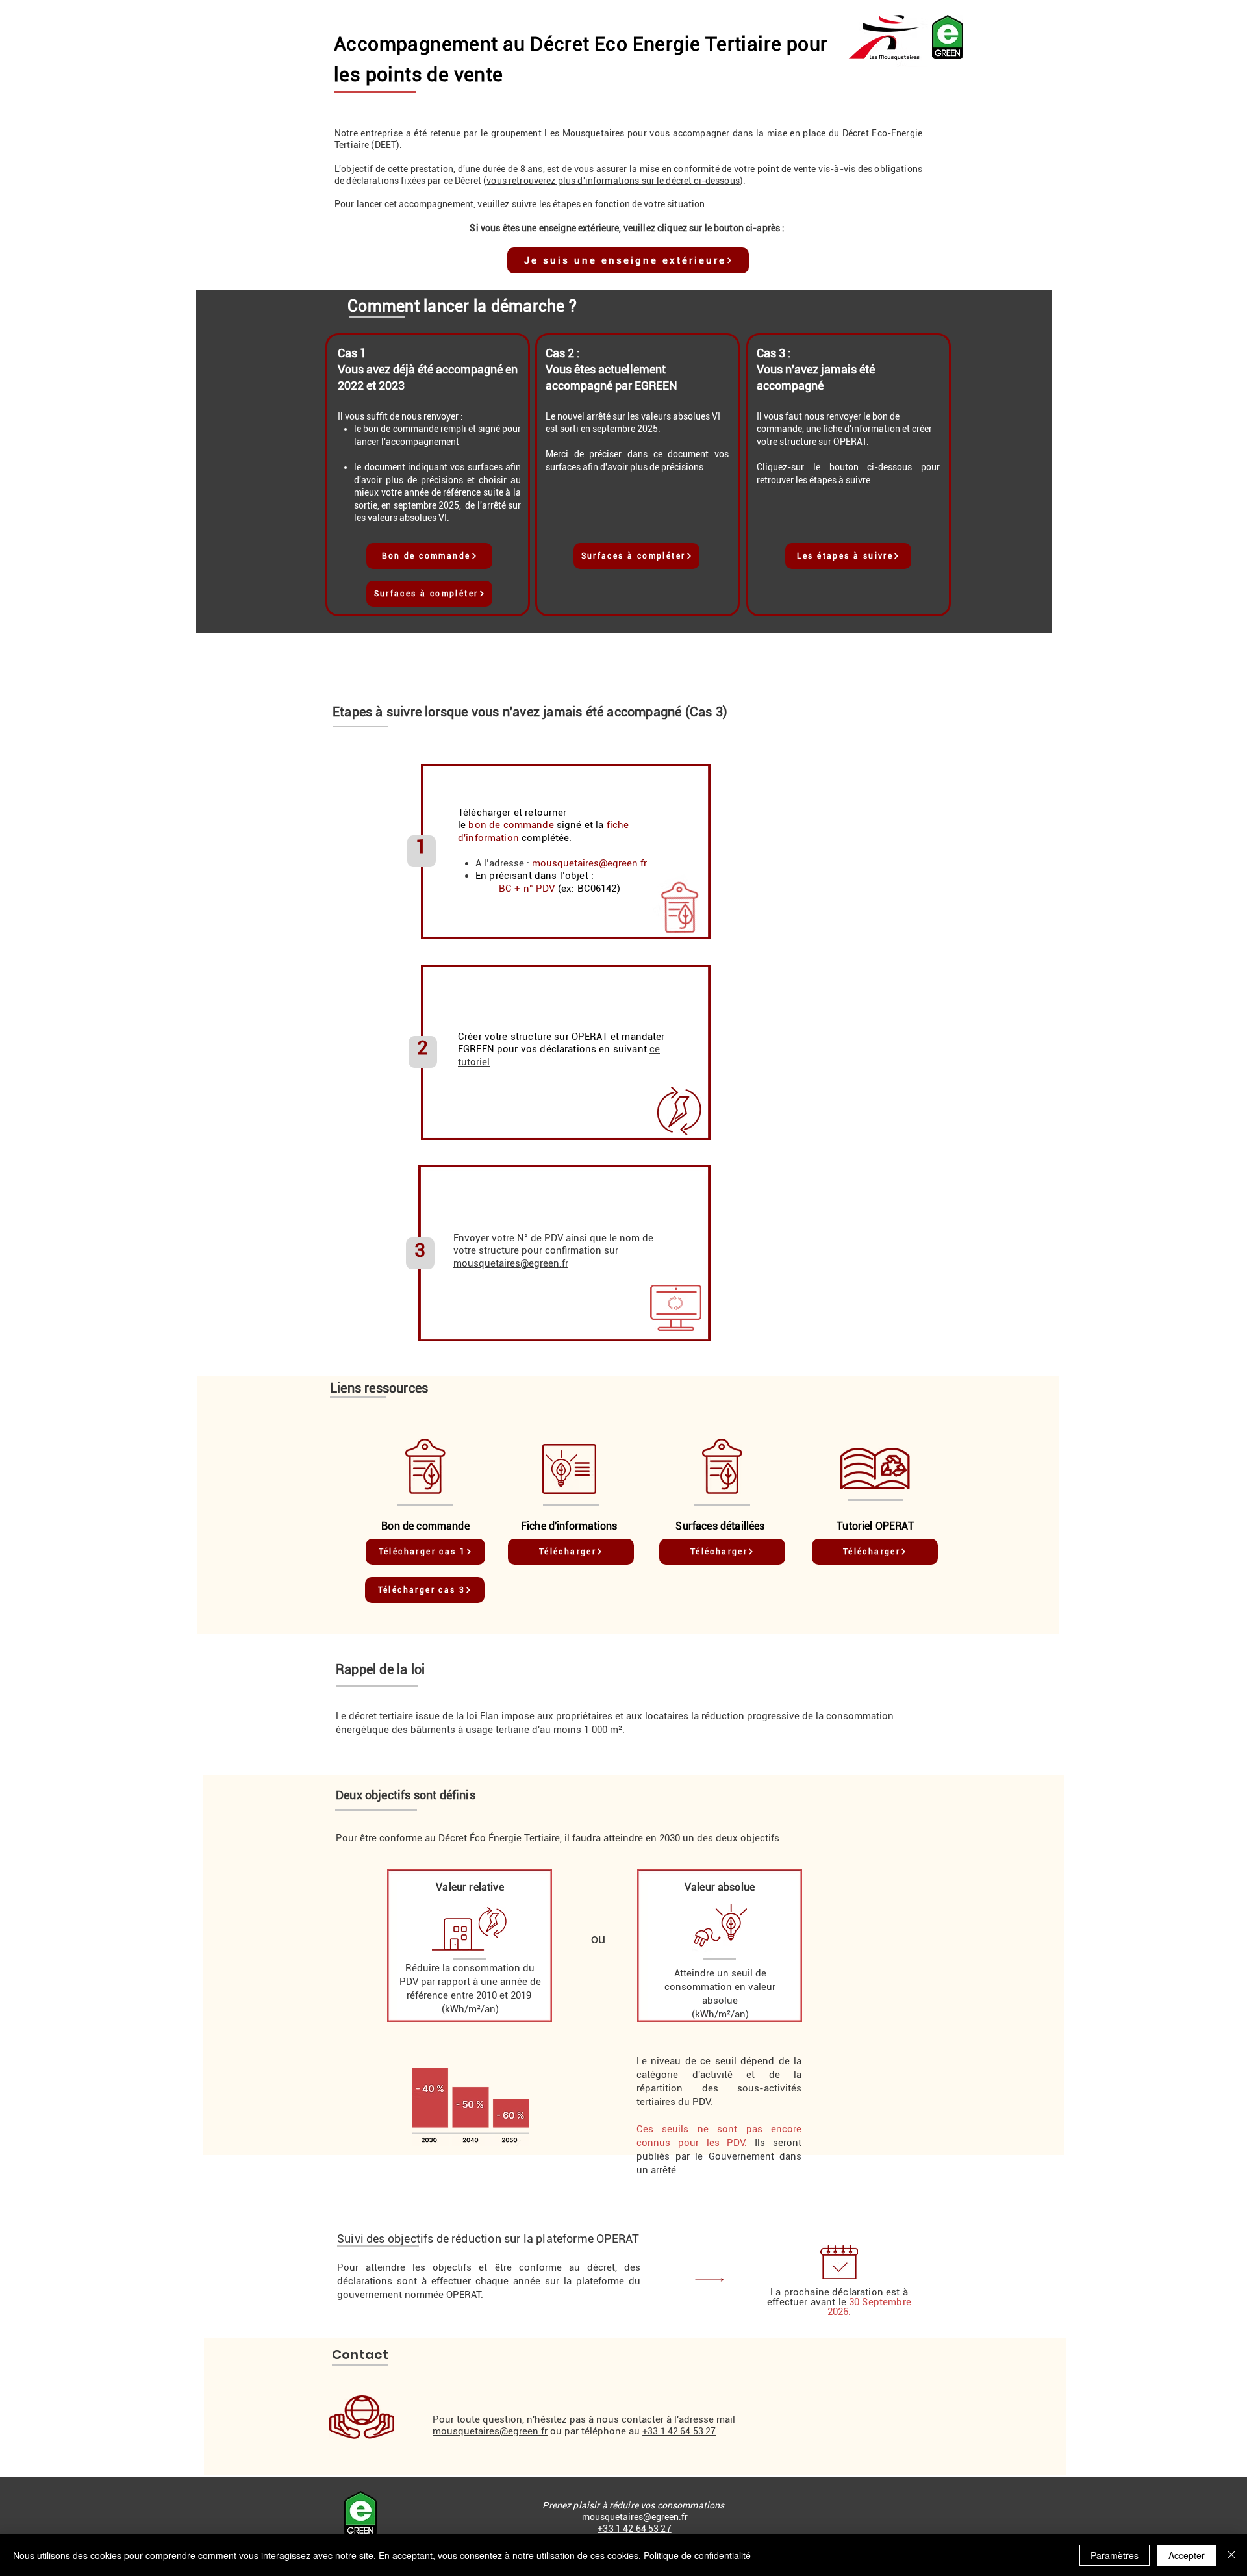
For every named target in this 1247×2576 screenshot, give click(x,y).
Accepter (1187, 2555)
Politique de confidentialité (697, 2555)
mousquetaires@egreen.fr (589, 863)
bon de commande (400, 429)
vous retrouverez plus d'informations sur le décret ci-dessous (613, 181)
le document (379, 467)
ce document (681, 454)
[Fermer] (1231, 2555)
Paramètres (1115, 2555)
